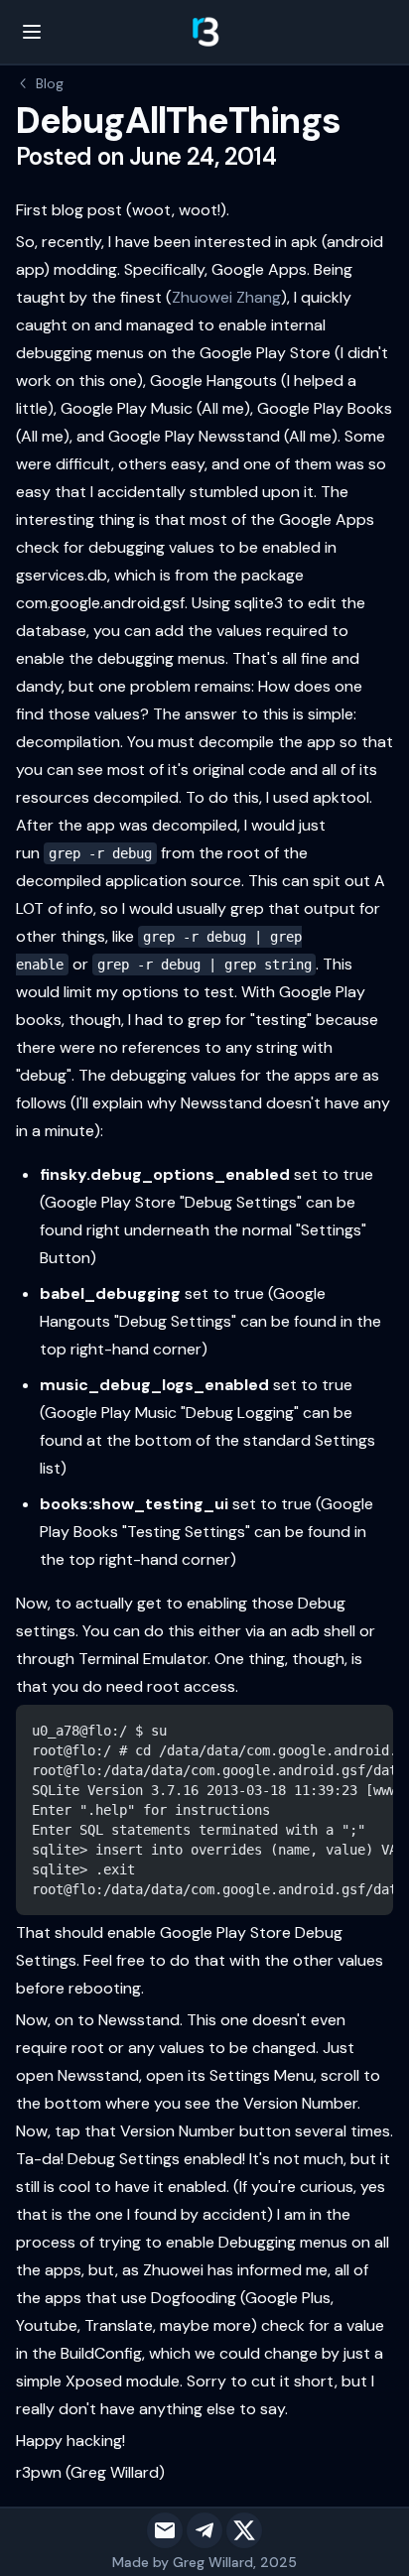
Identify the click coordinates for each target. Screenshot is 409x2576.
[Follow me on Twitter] (244, 2530)
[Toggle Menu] (32, 32)
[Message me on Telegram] (204, 2530)
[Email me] (165, 2530)
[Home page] (204, 32)
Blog (50, 83)
